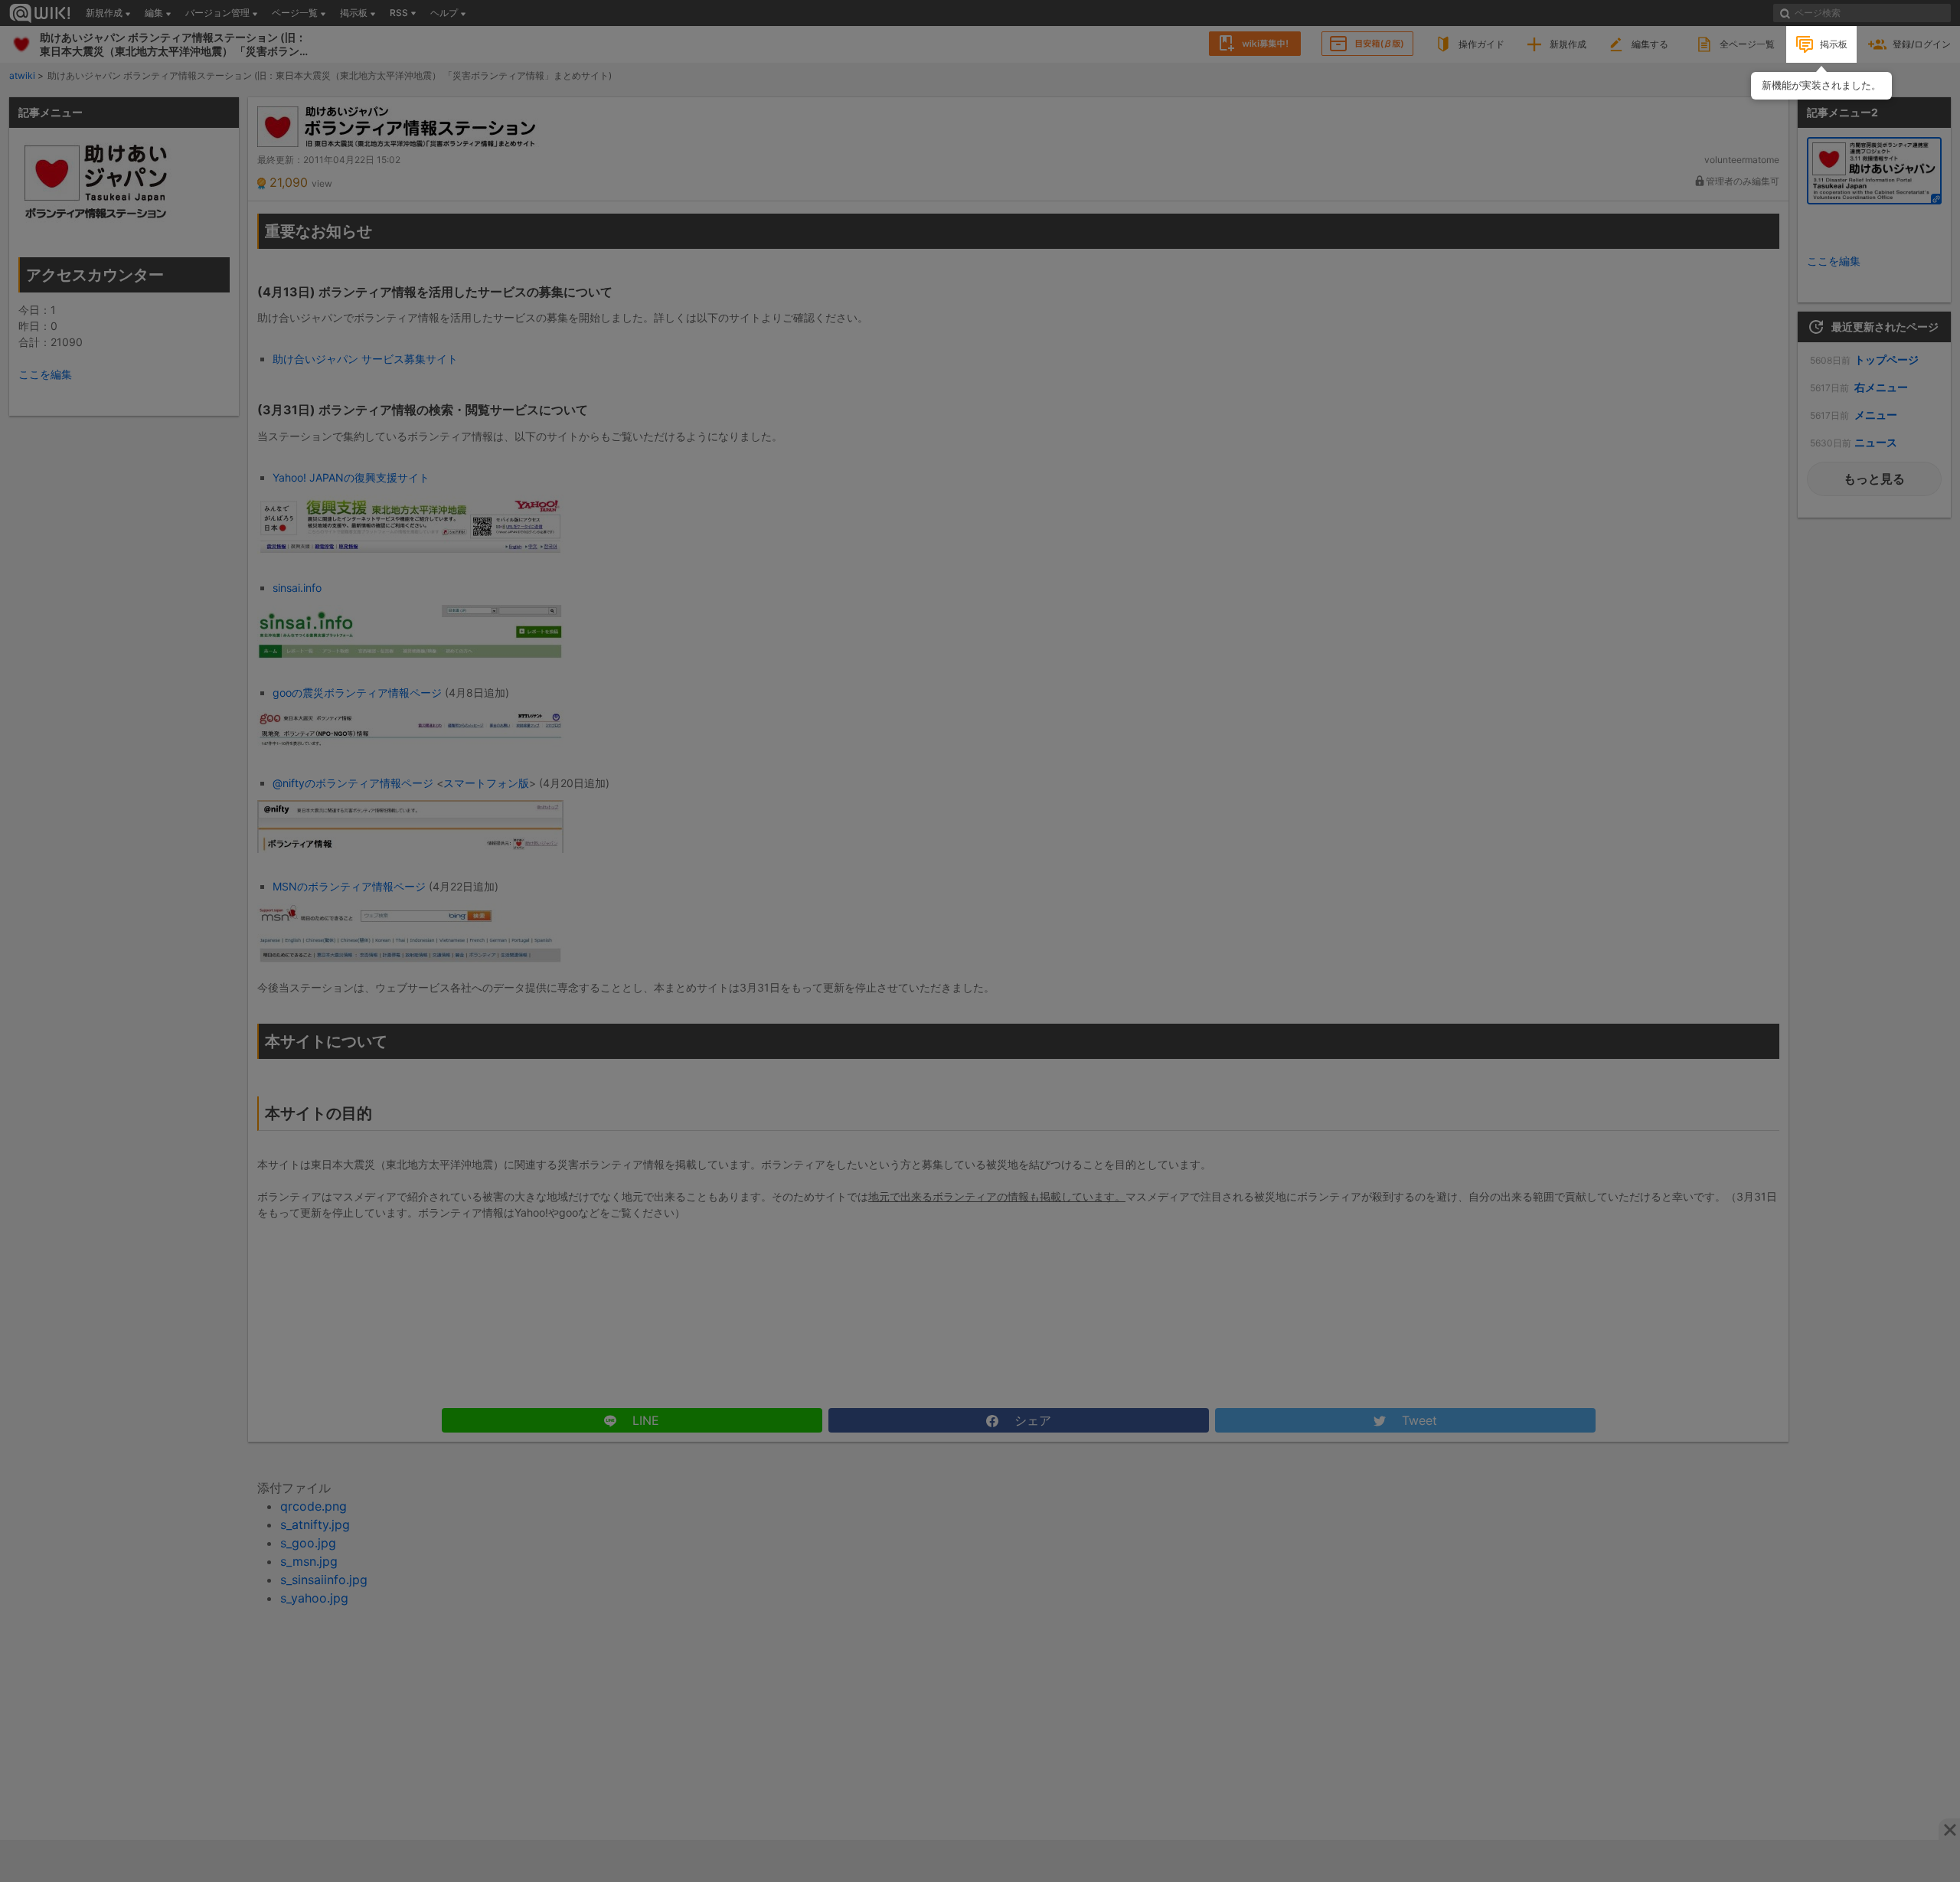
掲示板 (1834, 44)
